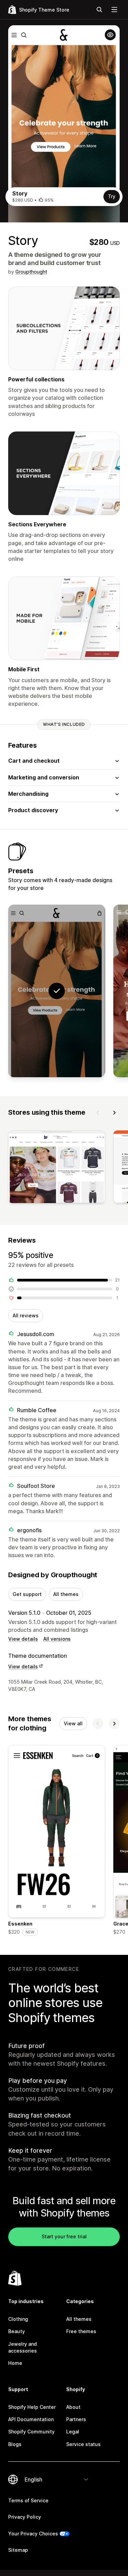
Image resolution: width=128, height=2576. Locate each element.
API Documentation (31, 2419)
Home (15, 2363)
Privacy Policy (25, 2517)
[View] (57, 1168)
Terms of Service (28, 2500)
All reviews (26, 1315)
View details (23, 1639)
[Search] (99, 10)
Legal (73, 2432)
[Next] (114, 1113)
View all (73, 1723)
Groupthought (31, 272)
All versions (57, 1639)
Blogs (15, 2444)
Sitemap (18, 2550)
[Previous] (98, 1113)
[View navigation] (114, 10)
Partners (76, 2419)
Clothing (18, 2319)
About (73, 2407)
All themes (66, 1594)
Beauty (17, 2331)
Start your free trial (64, 2236)
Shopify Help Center (32, 2407)
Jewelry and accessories (23, 2347)
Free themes (81, 2331)
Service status (83, 2444)
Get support (27, 1594)
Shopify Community (31, 2432)
